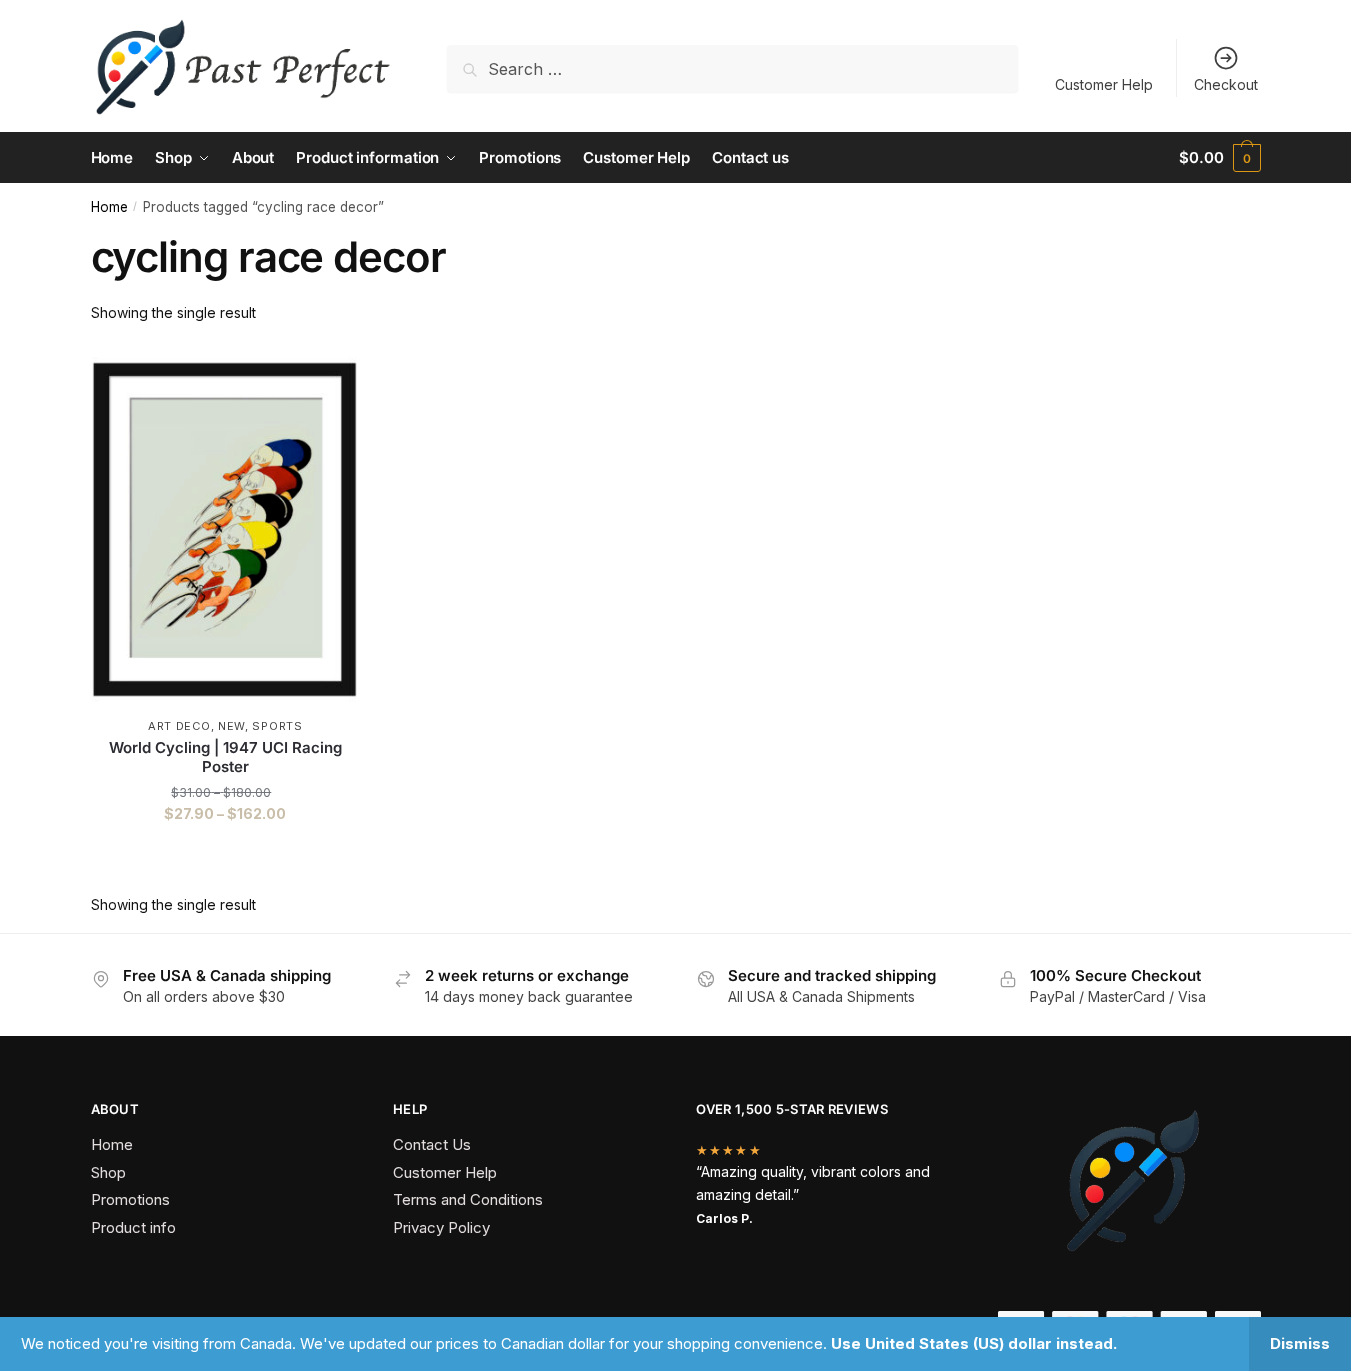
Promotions (130, 1199)
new (231, 726)
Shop (108, 1172)
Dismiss (1300, 1343)
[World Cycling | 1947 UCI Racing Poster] (226, 530)
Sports (277, 726)
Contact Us (432, 1144)
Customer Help (1104, 84)
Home (109, 207)
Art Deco (179, 726)
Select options (225, 854)
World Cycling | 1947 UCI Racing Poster (225, 757)
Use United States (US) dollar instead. (974, 1343)
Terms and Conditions (468, 1199)
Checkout (1226, 84)
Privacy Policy (441, 1227)
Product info (133, 1227)
